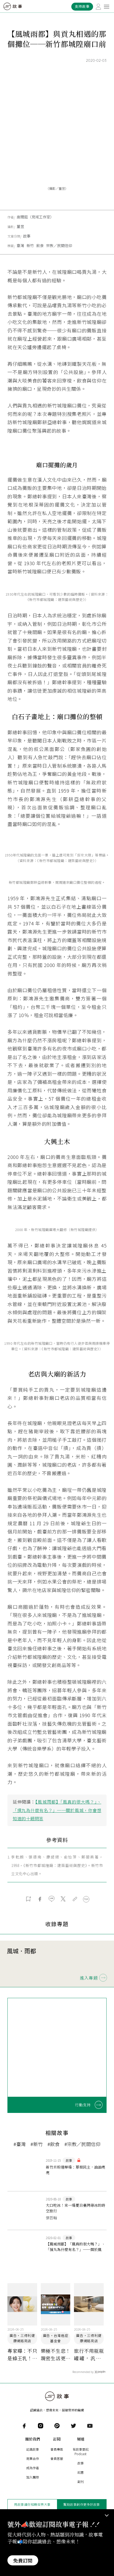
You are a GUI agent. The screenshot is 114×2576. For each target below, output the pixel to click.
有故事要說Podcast (81, 2451)
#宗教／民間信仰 (82, 2144)
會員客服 (57, 2458)
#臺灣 (20, 2144)
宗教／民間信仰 (59, 245)
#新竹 (37, 2144)
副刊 (81, 2482)
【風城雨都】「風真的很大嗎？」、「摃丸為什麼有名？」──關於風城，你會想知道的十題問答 (57, 1810)
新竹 (30, 245)
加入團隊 (33, 2477)
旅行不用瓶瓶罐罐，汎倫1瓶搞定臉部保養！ (89, 2355)
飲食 (40, 245)
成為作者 (33, 2468)
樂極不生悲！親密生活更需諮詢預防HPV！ (56, 2355)
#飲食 (54, 2144)
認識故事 (33, 2449)
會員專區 (57, 2449)
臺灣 (20, 245)
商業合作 (33, 2458)
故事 (27, 236)
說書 (81, 2472)
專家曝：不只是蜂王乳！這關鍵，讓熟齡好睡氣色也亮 (22, 2355)
